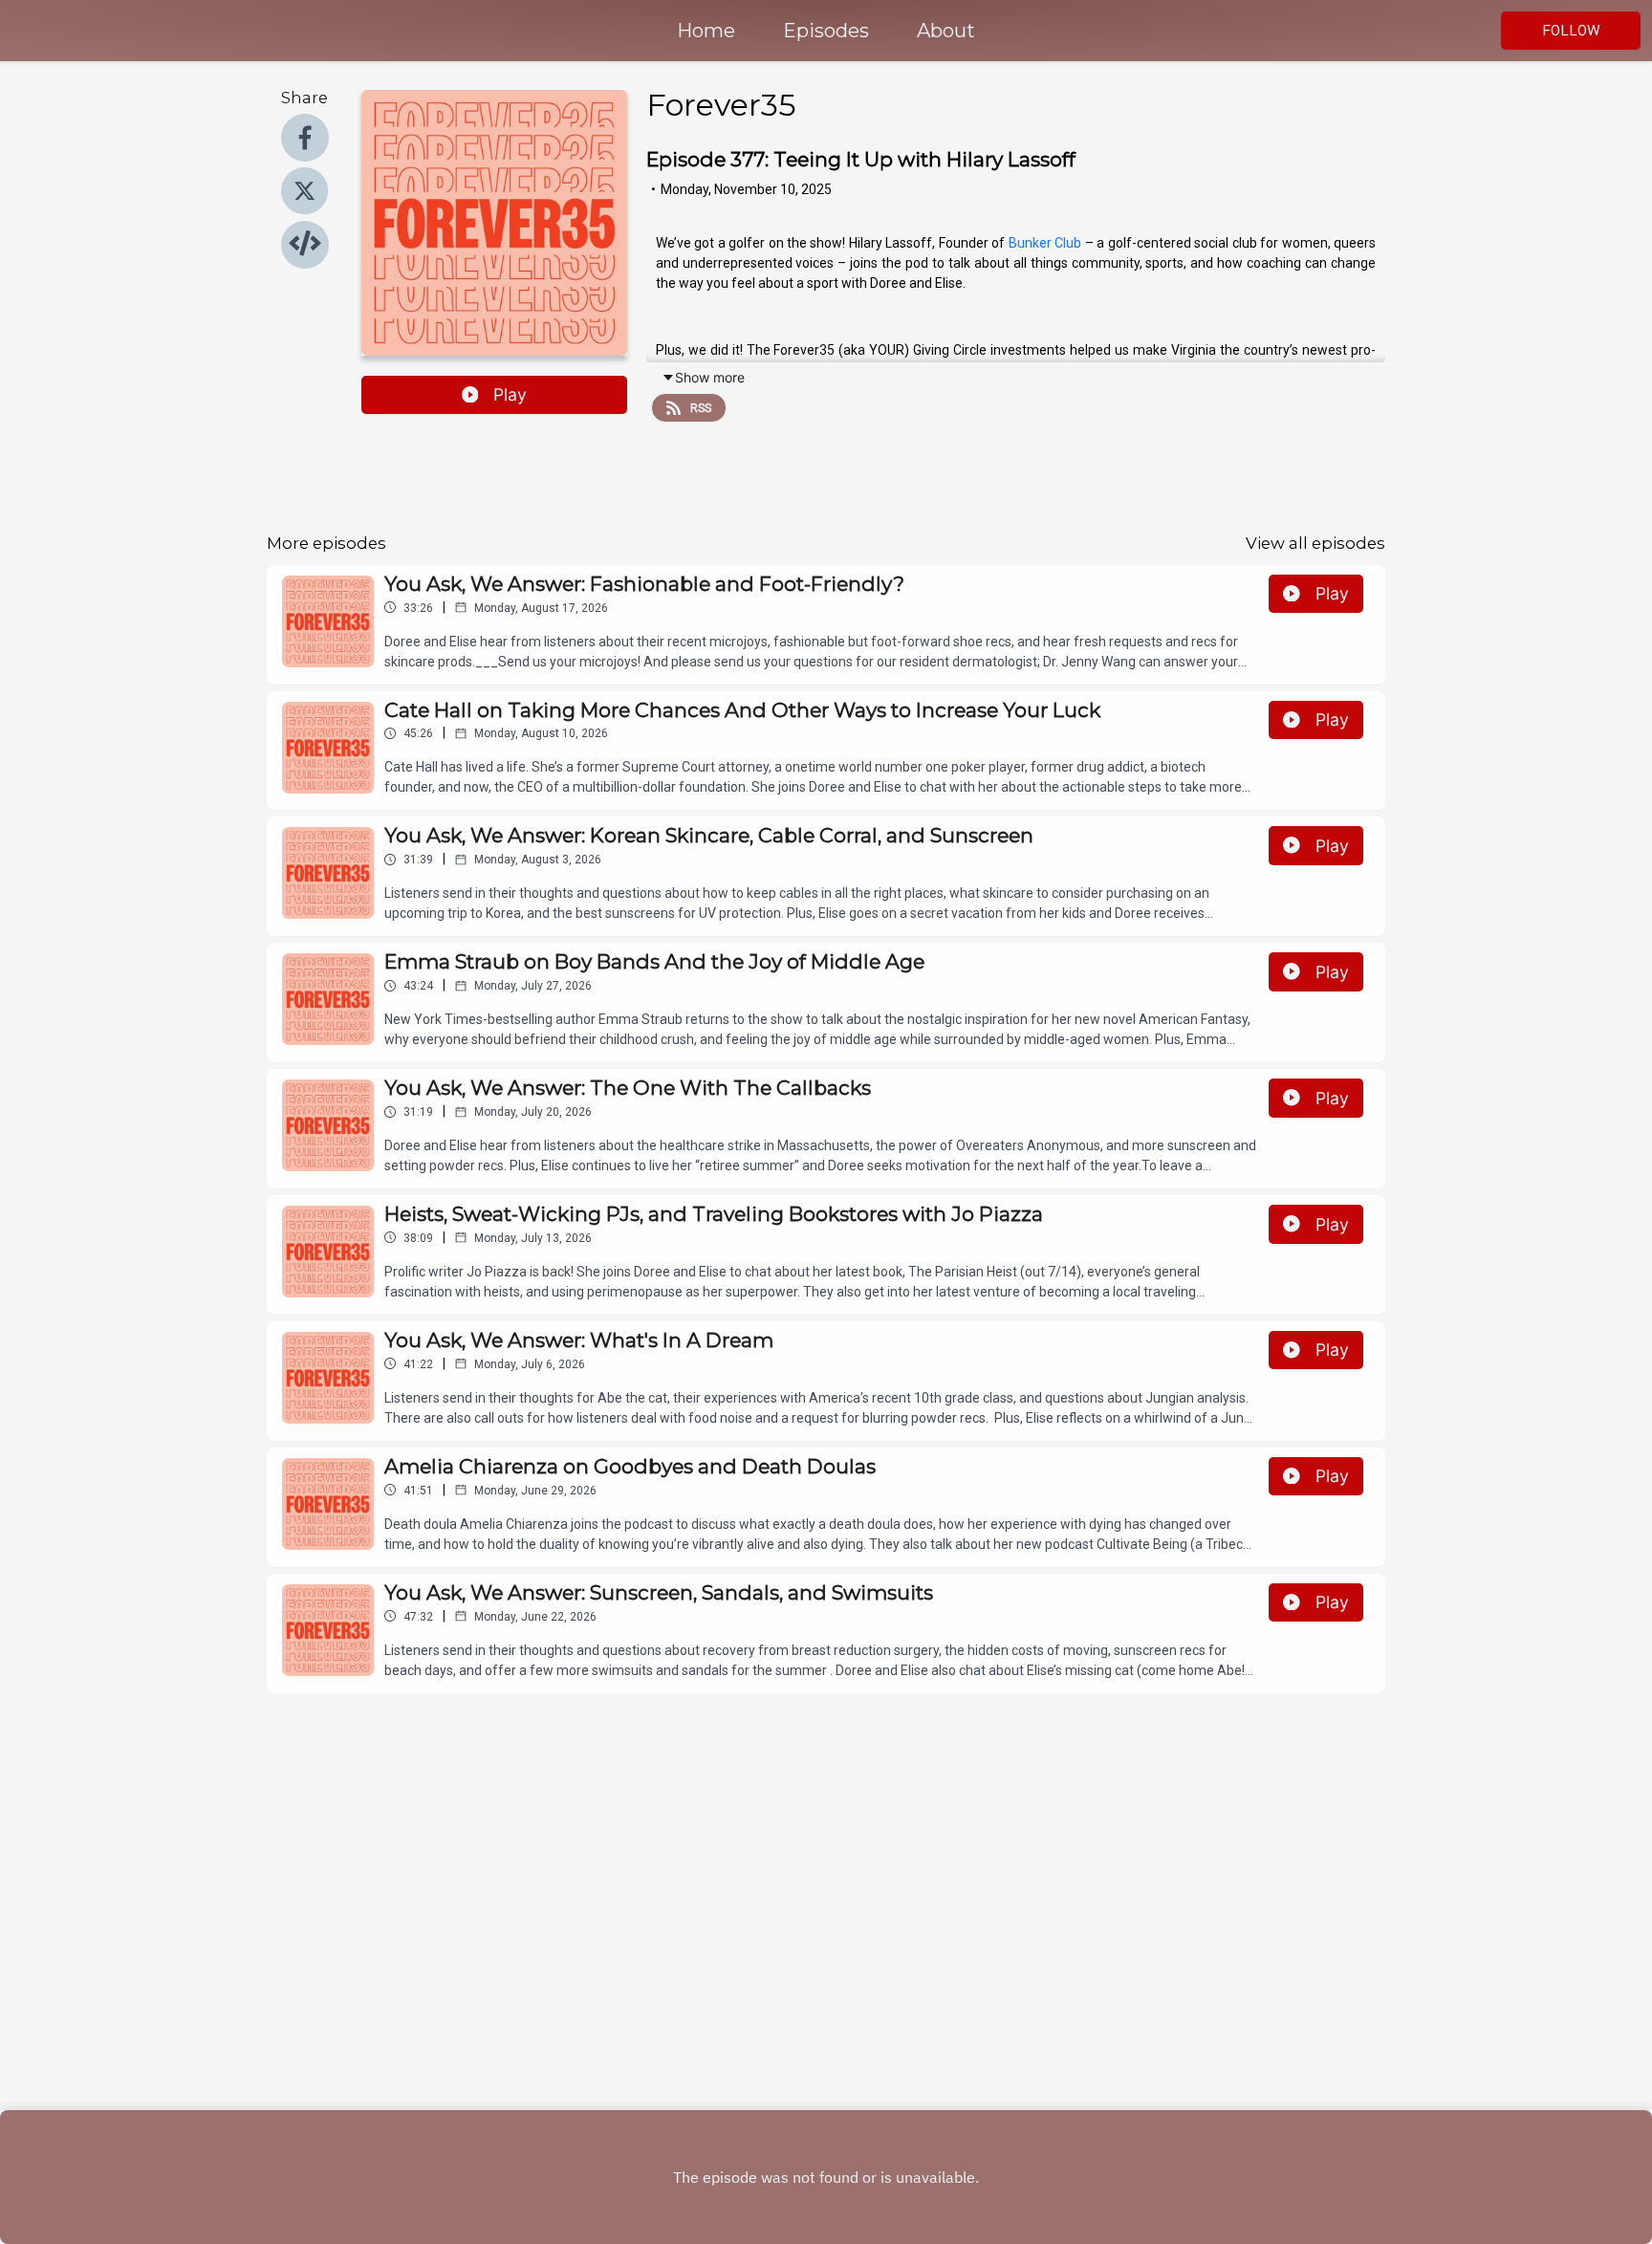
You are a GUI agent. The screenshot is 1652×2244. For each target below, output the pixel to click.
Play (510, 394)
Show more (710, 377)
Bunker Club (1045, 243)
